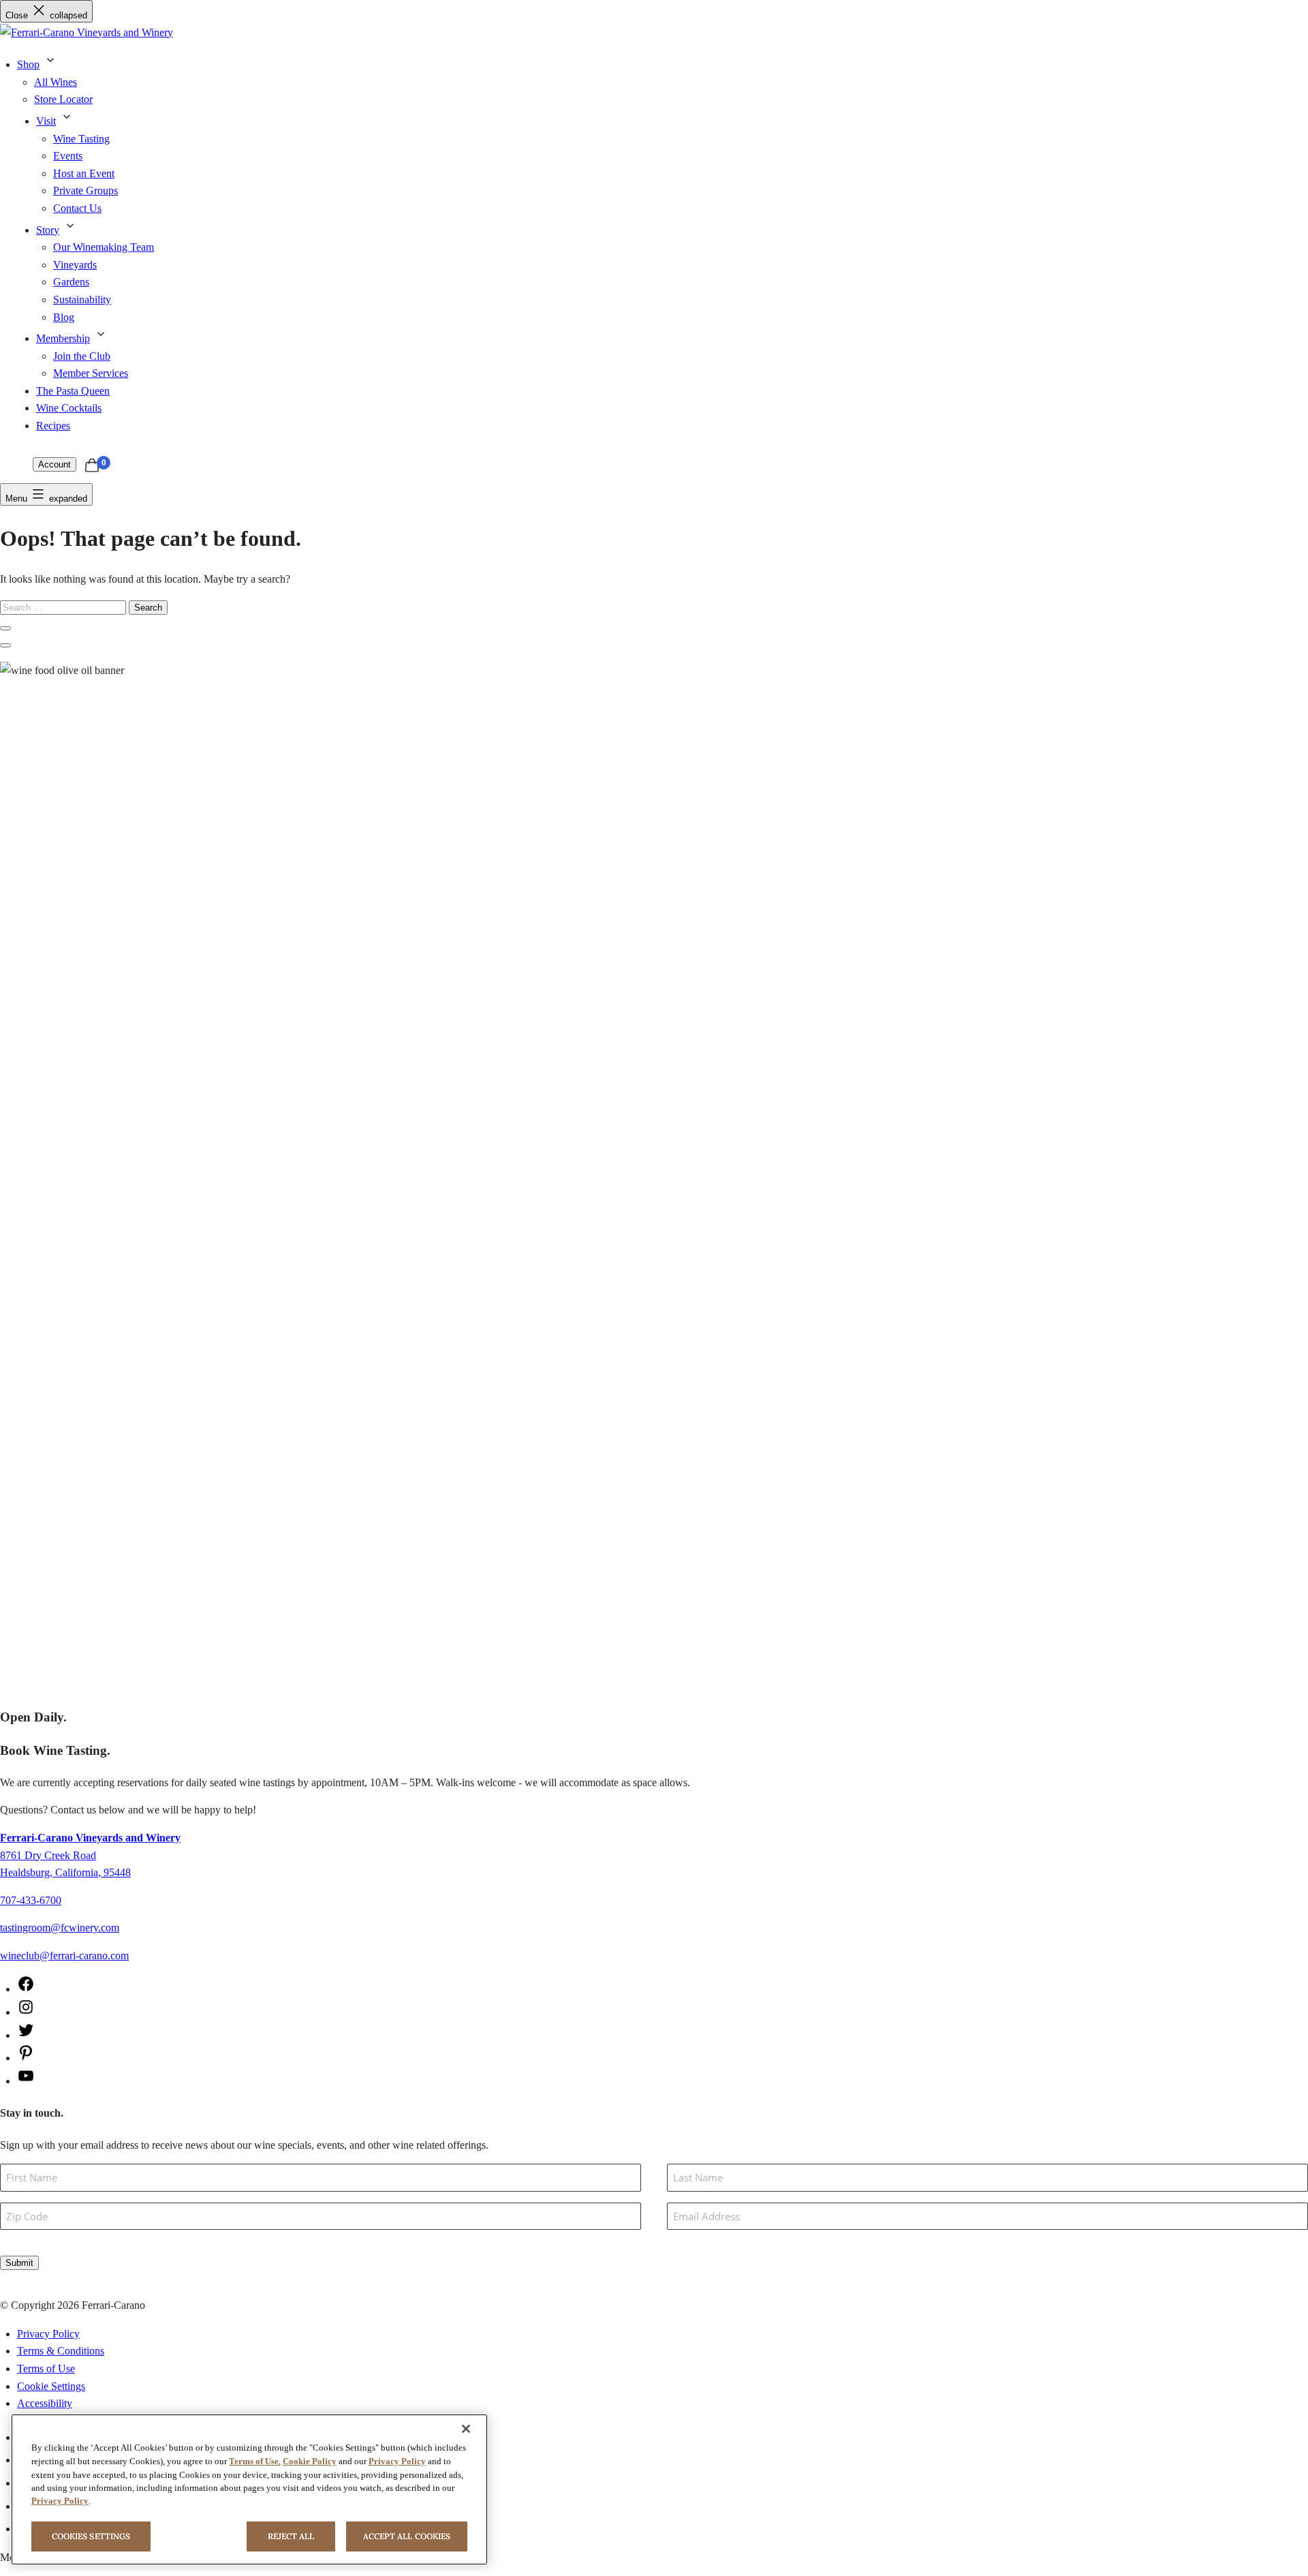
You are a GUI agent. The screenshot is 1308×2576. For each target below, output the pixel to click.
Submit (19, 2263)
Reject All (291, 2536)
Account (54, 464)
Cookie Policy (310, 2461)
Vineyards (75, 265)
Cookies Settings (91, 2536)
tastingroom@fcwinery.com (60, 1928)
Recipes (53, 426)
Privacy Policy (48, 2334)
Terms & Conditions (61, 2351)
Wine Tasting (81, 139)
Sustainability (82, 300)
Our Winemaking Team (104, 247)
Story (48, 230)
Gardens (71, 282)
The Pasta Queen (73, 391)
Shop (28, 64)
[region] (249, 2489)
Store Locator (63, 99)
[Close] (466, 2429)
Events (68, 156)
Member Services (91, 373)
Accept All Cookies (407, 2536)
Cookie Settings (51, 2386)
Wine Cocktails (69, 408)
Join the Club (82, 356)
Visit (46, 121)
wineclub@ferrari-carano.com (64, 1956)
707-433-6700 (31, 1900)
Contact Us (77, 208)
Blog (64, 317)
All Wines (56, 82)
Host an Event (84, 173)
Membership (63, 338)
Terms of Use (46, 2368)
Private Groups (85, 190)
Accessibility (45, 2403)
